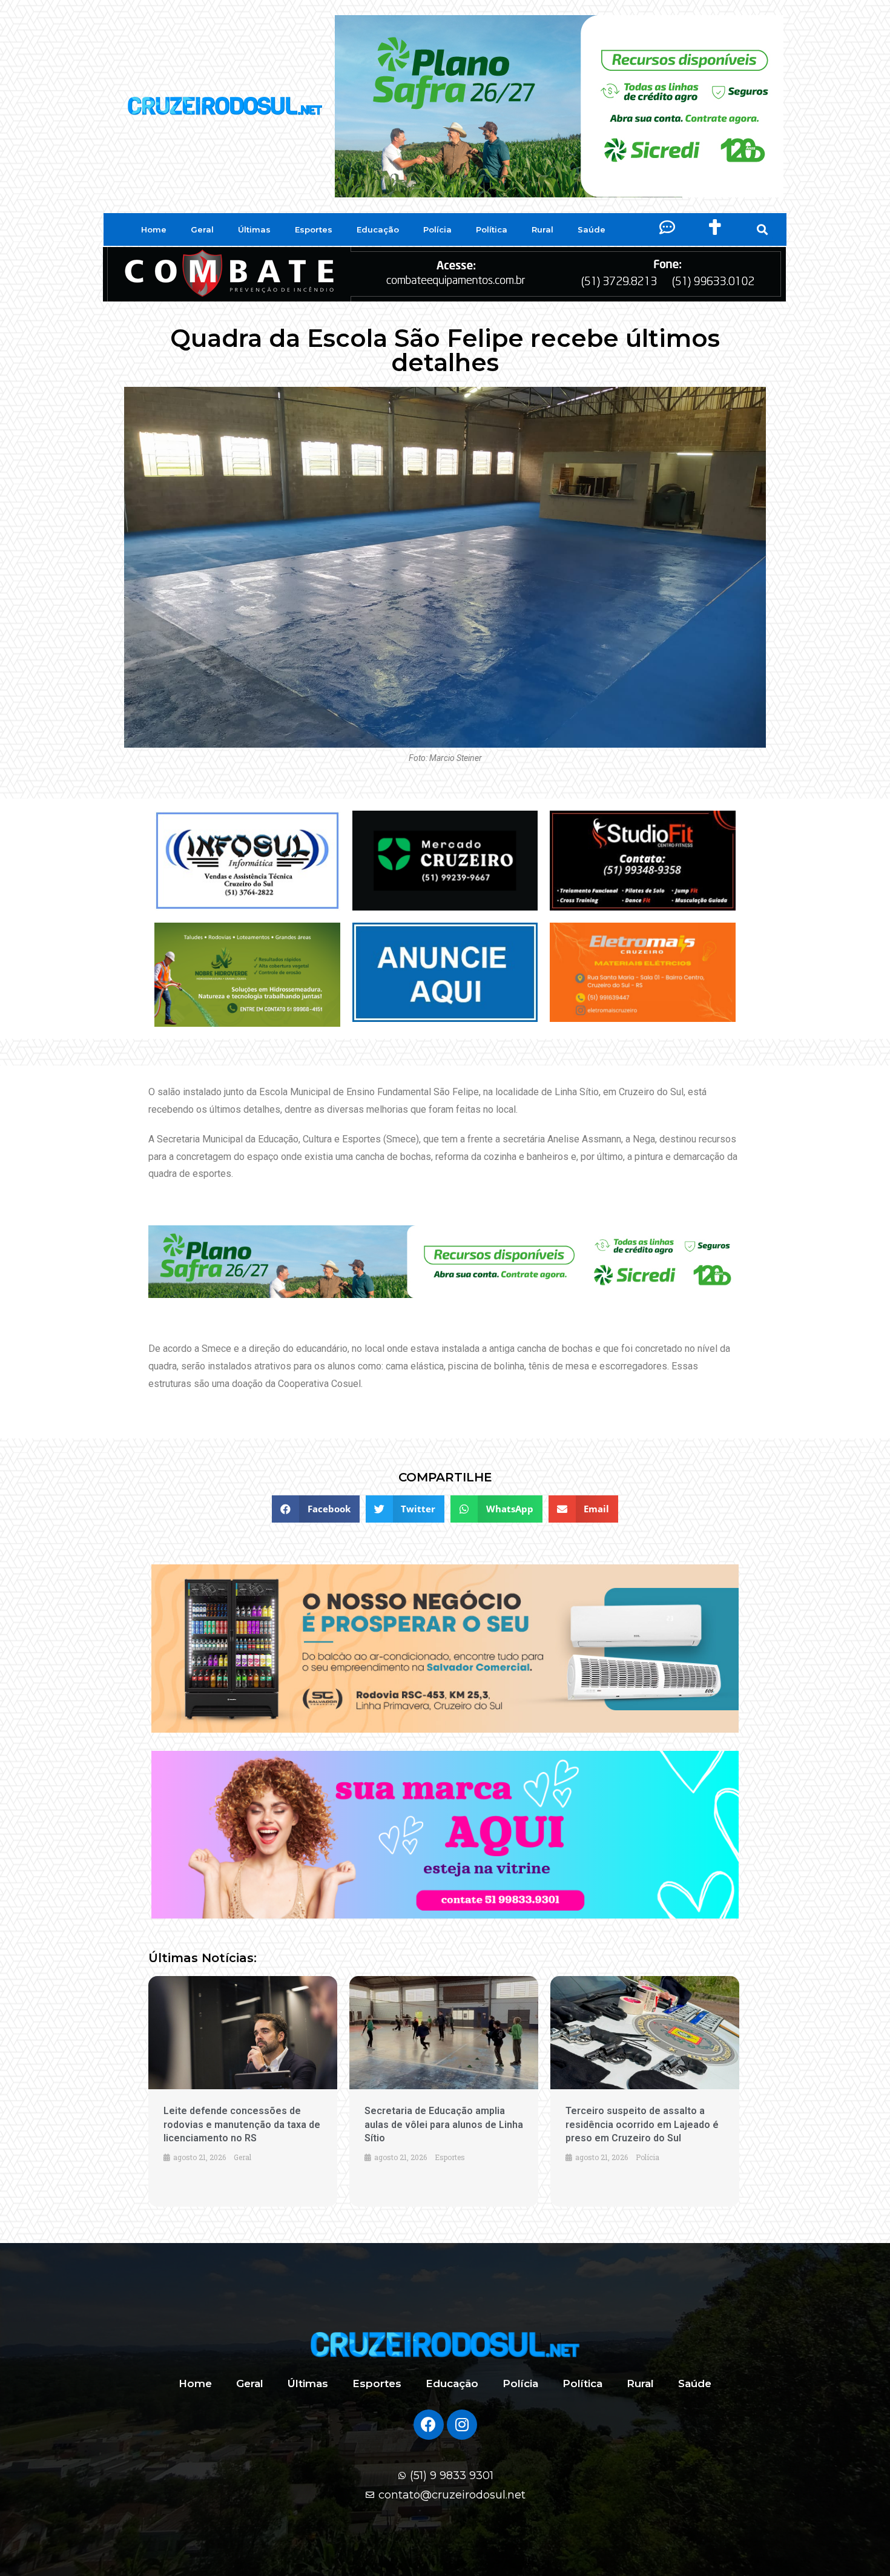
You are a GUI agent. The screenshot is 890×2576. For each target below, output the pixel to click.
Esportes (314, 229)
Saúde (592, 229)
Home (154, 229)
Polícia (437, 229)
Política (492, 229)
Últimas (254, 229)
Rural (542, 229)
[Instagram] (462, 2425)
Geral (202, 229)
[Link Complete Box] (243, 2091)
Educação (378, 229)
